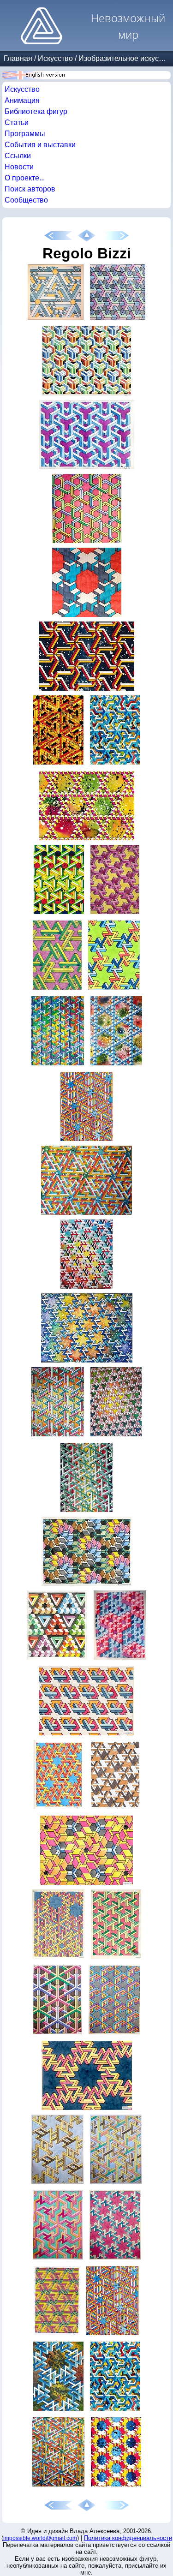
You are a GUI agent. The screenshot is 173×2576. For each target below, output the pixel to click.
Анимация (22, 100)
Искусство (55, 58)
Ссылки (18, 156)
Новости (19, 167)
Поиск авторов (30, 189)
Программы (25, 134)
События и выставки (40, 145)
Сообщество (26, 200)
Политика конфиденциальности (128, 2538)
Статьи (17, 123)
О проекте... (25, 178)
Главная (18, 58)
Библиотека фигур (36, 111)
